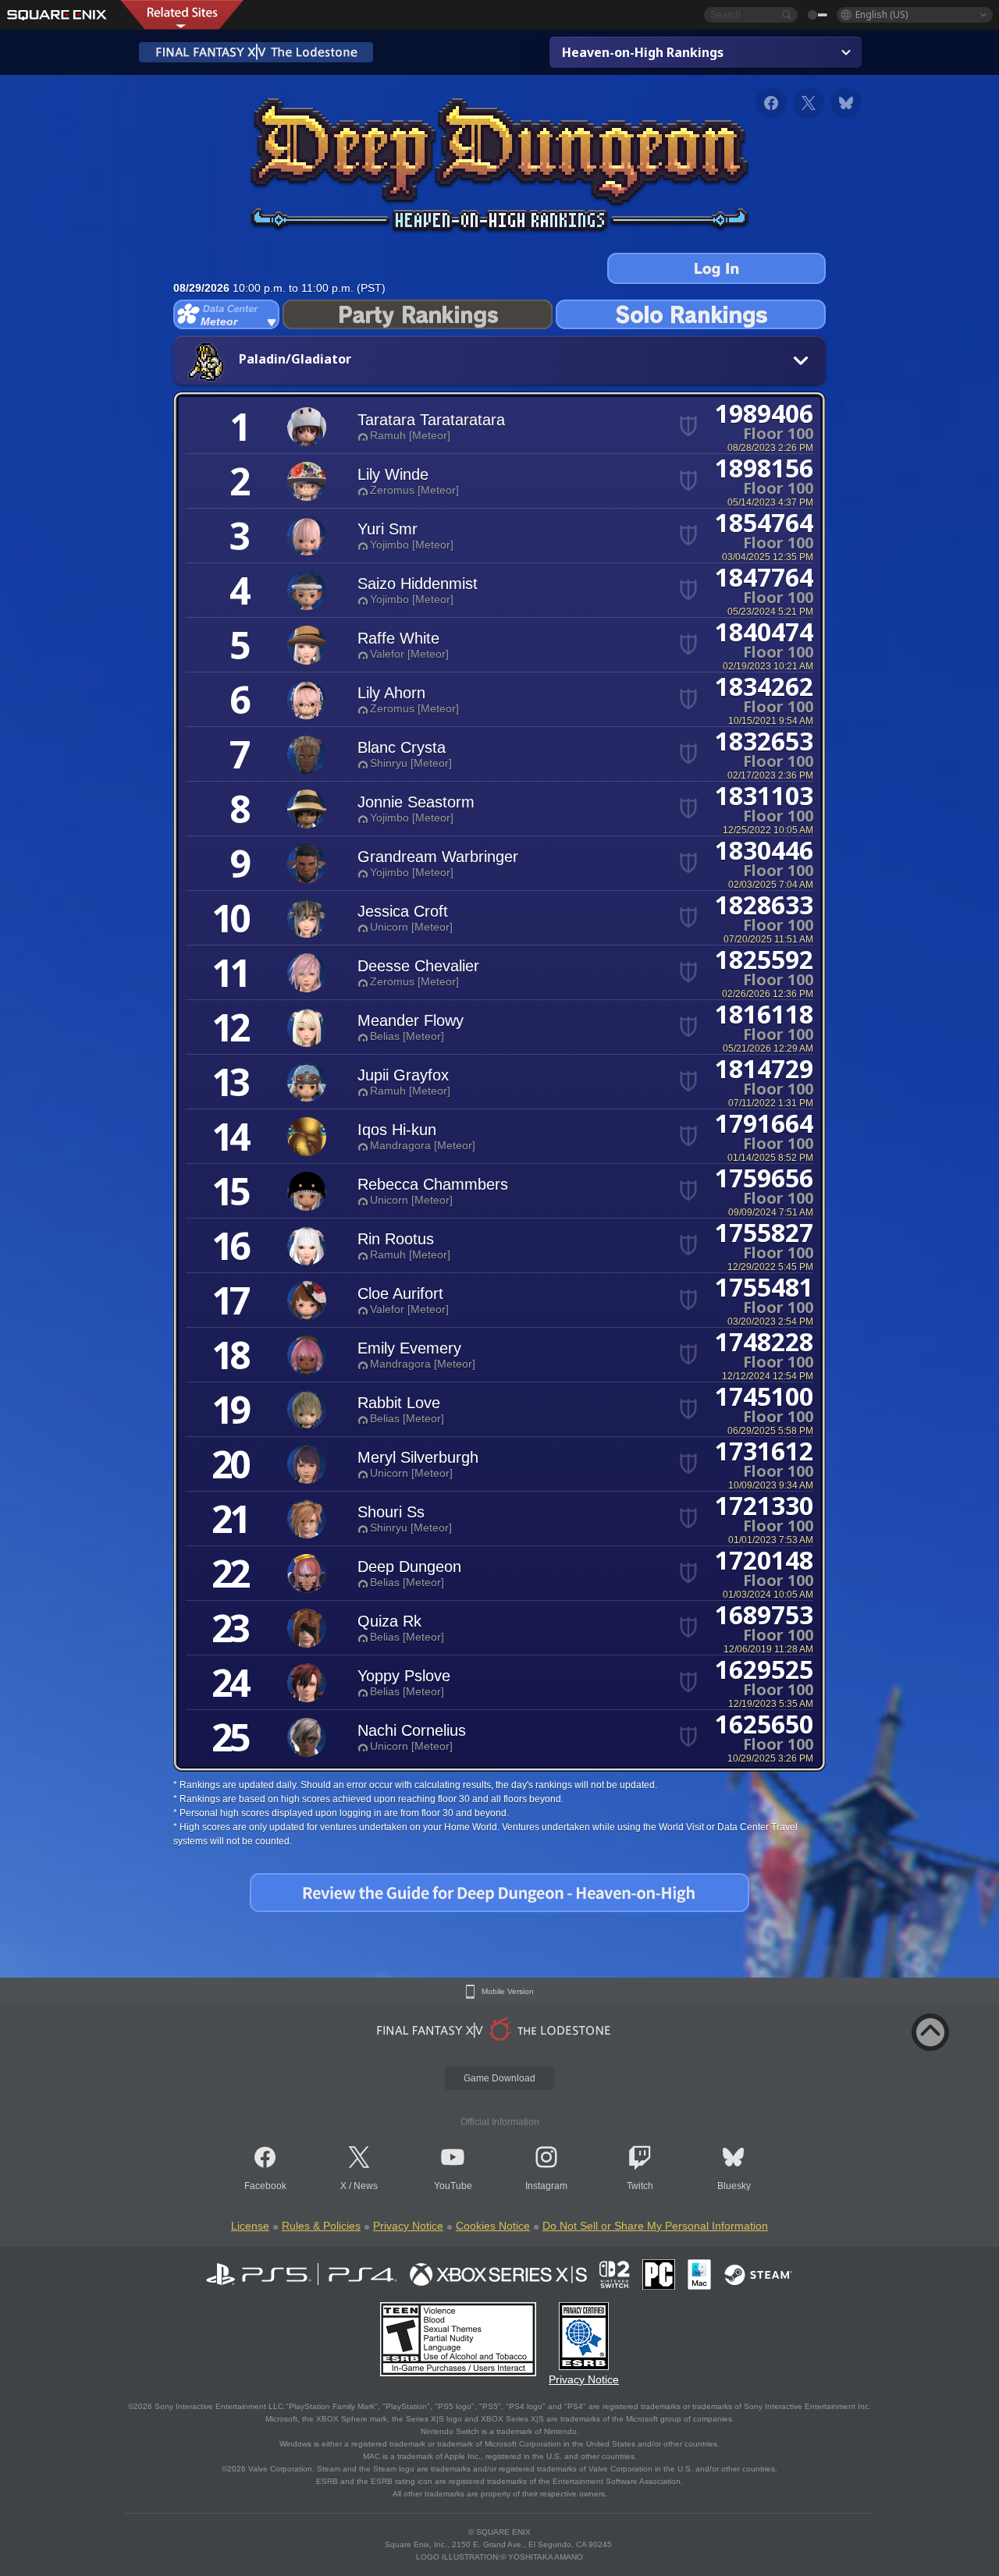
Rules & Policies (321, 2226)
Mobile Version (508, 1992)
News (366, 2186)
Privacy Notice (408, 2226)
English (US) (882, 14)
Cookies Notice (493, 2226)
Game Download (499, 2078)
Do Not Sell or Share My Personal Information (655, 2226)
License (250, 2226)
